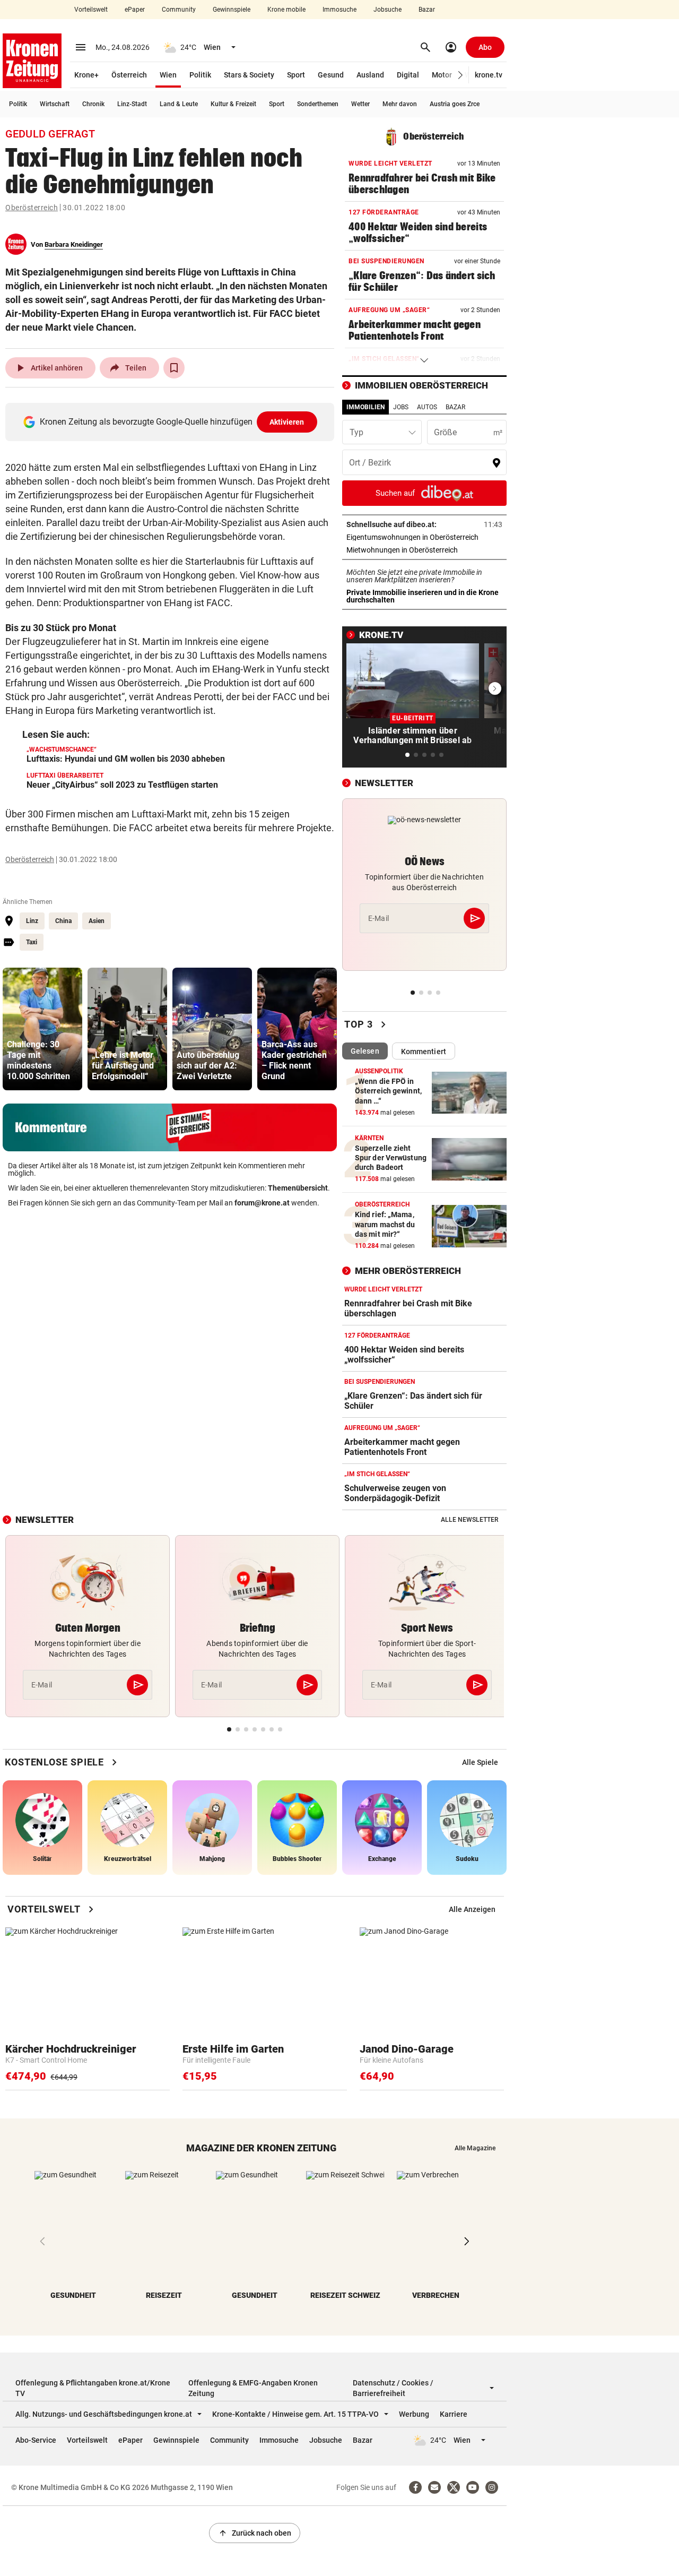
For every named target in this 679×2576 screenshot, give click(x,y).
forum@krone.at (262, 1203)
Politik (200, 75)
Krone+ (86, 75)
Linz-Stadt (132, 104)
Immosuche (339, 10)
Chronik (93, 104)
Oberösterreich (32, 208)
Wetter (360, 104)
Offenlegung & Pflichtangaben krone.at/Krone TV (93, 2388)
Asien (97, 921)
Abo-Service (36, 2440)
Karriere (454, 2414)
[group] (42, 1029)
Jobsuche (388, 10)
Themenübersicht (298, 1188)
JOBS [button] (401, 407)
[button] (461, 75)
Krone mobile (286, 10)
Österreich (129, 75)
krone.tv (489, 75)
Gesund (331, 75)
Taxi (32, 942)
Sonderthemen (318, 104)
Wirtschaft (55, 104)
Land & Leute (179, 104)
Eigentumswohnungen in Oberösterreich (424, 537)
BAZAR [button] (455, 407)
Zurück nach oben (255, 2533)
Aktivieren (287, 422)
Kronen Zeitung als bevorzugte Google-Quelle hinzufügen (172, 422)
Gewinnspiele (232, 10)
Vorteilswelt (91, 10)
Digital (408, 75)
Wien (168, 75)
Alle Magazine (475, 2148)
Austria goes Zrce (455, 104)
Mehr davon (400, 104)
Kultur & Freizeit (233, 104)
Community (179, 10)
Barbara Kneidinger (74, 244)
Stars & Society (249, 75)
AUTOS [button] (427, 407)
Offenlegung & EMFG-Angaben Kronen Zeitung (253, 2388)
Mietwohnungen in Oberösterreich (424, 550)
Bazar (427, 10)
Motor (442, 75)
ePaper (135, 10)
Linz (32, 921)
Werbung (414, 2414)
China (63, 921)
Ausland (370, 75)
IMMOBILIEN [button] (365, 407)
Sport (296, 75)
